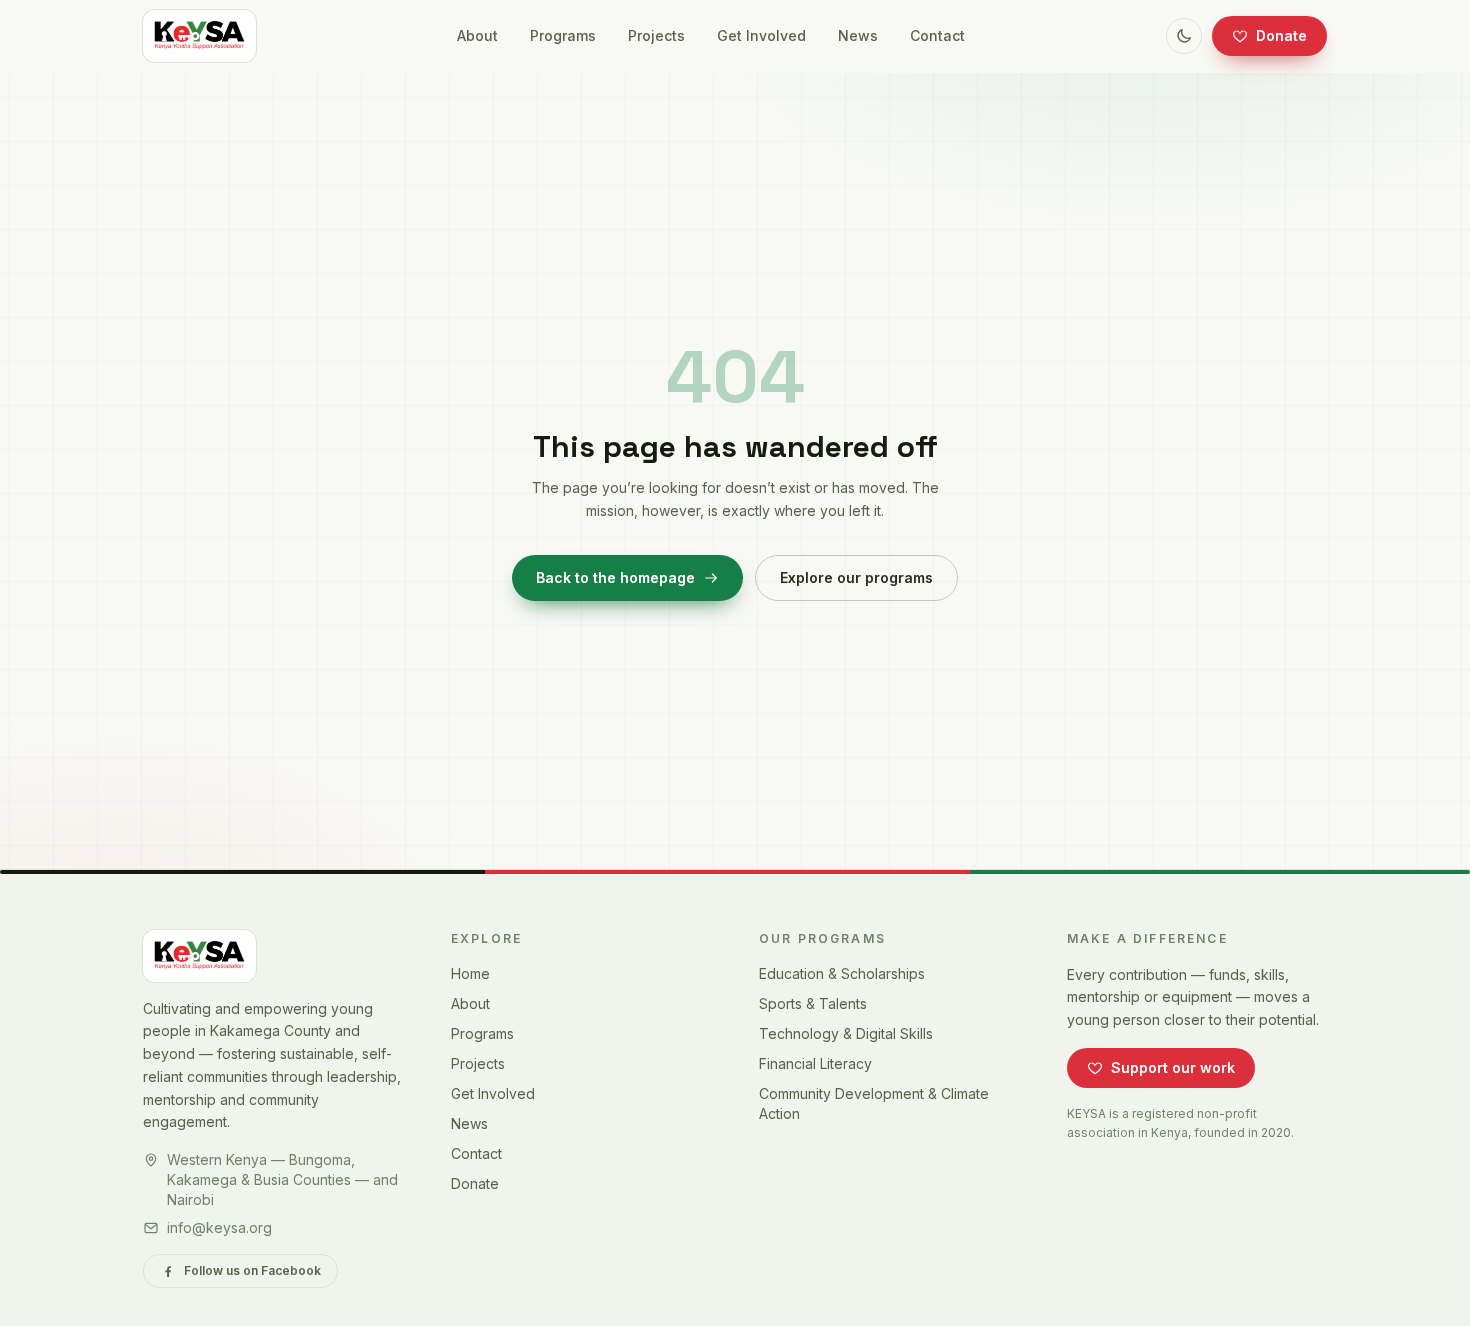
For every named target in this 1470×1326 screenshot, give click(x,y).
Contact (937, 35)
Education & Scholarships (842, 973)
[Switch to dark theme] (1184, 36)
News (858, 35)
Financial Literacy (815, 1063)
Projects (656, 35)
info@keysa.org (219, 1227)
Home (470, 973)
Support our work (1173, 1067)
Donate (1281, 35)
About (477, 35)
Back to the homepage (615, 577)
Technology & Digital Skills (846, 1033)
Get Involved (761, 35)
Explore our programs (856, 577)
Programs (563, 35)
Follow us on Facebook (252, 1270)
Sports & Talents (813, 1003)
